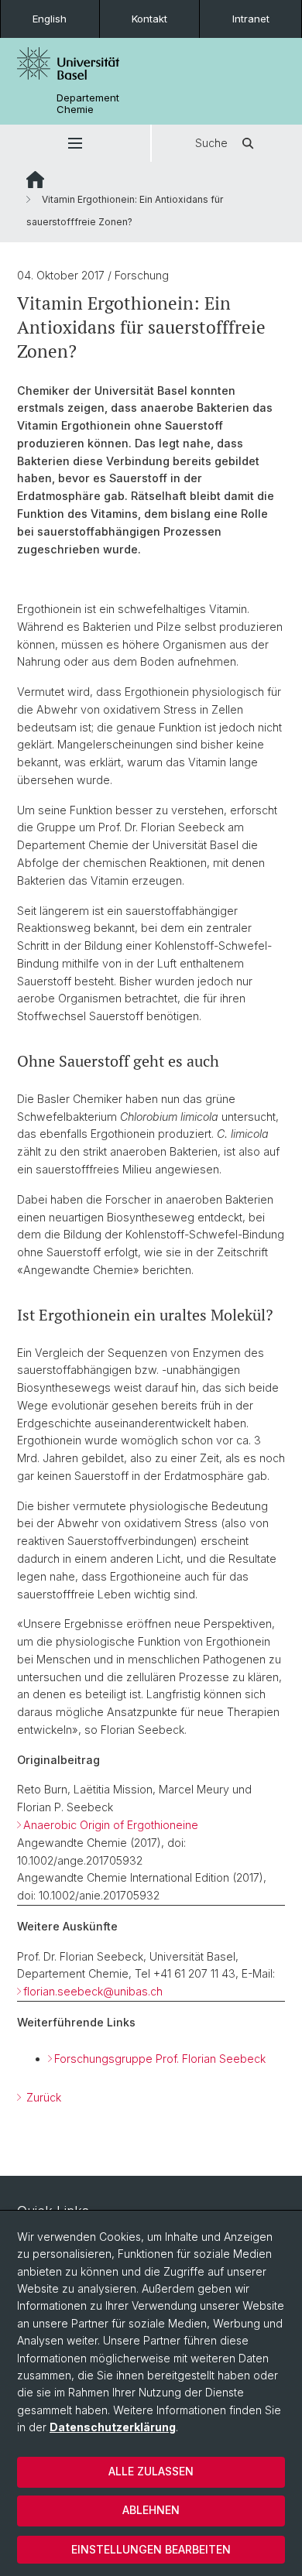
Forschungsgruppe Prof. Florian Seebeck (160, 2059)
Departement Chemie (88, 104)
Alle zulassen (151, 2471)
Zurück (42, 2097)
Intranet (251, 19)
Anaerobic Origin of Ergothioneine (111, 1825)
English (50, 19)
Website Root (35, 180)
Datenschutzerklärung (113, 2427)
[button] (75, 143)
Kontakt (149, 19)
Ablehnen (151, 2510)
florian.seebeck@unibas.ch (93, 1991)
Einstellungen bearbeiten (151, 2549)
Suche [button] (211, 143)
